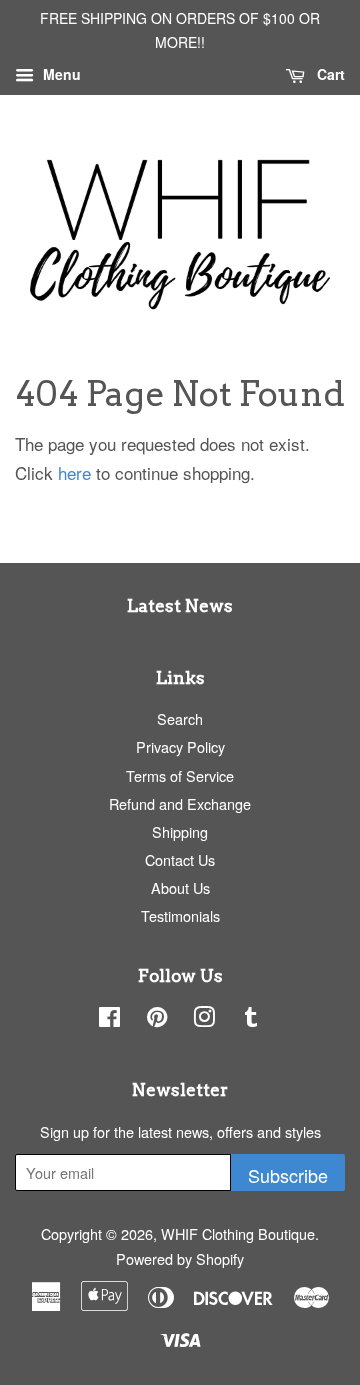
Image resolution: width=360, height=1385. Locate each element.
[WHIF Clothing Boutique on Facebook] (109, 1019)
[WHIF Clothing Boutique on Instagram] (204, 1019)
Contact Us (180, 859)
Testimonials (180, 915)
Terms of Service (180, 775)
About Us (180, 887)
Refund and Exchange (180, 803)
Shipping (180, 831)
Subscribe (288, 1175)
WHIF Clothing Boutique (238, 1233)
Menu (60, 74)
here (74, 472)
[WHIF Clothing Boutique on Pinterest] (157, 1019)
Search (180, 718)
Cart (329, 74)
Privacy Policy (180, 746)
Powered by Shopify (180, 1258)
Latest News (180, 606)
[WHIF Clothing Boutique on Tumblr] (251, 1019)
